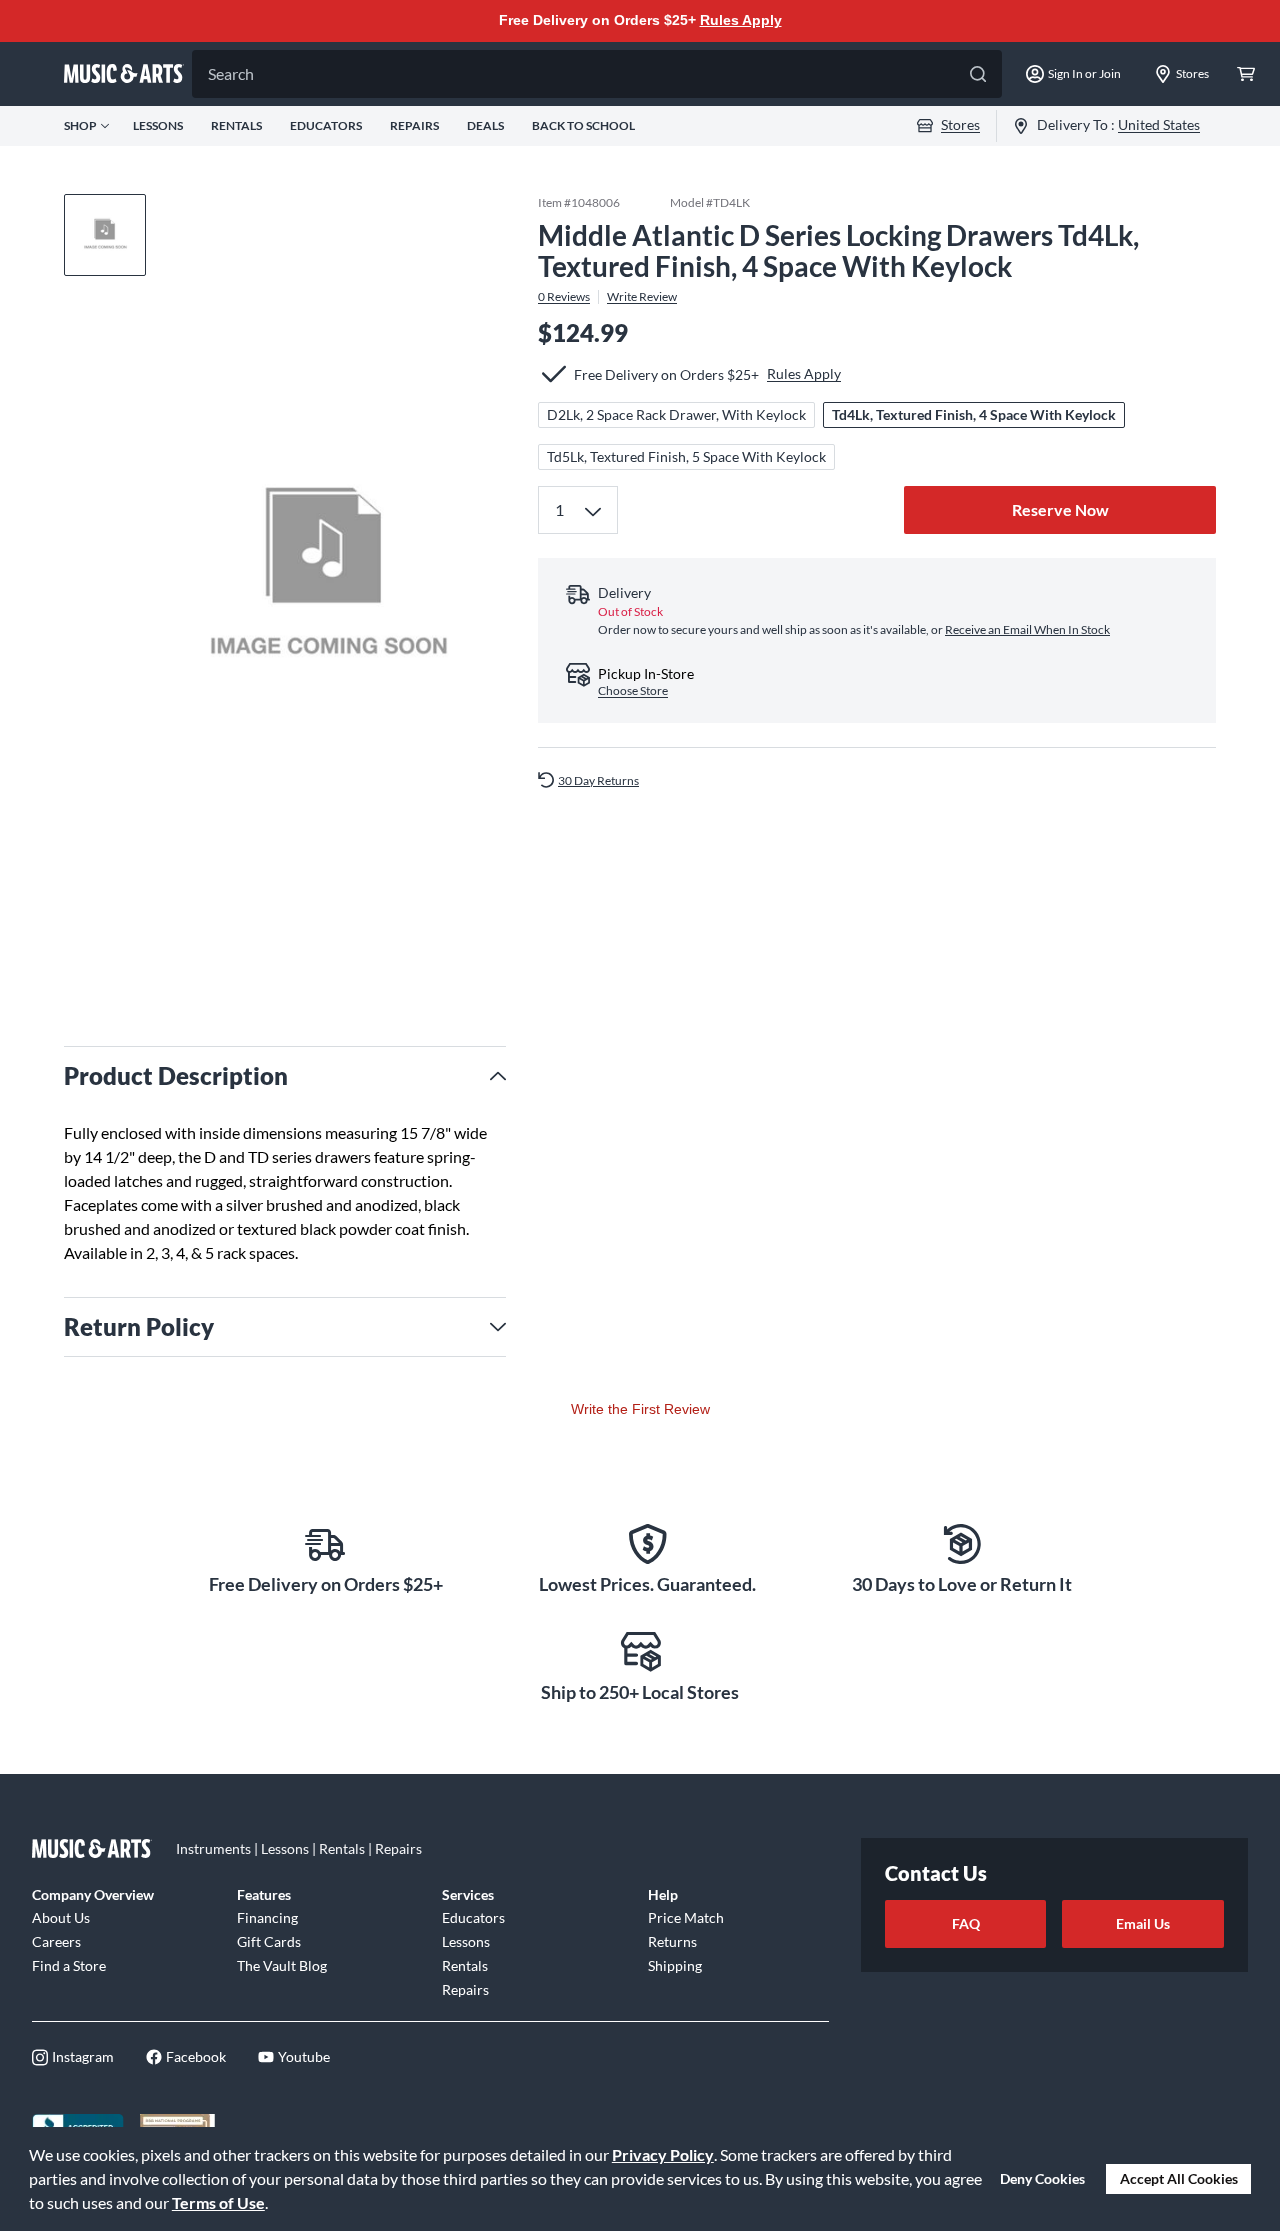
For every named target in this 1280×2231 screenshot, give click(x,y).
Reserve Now (1060, 509)
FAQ (966, 1923)
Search (231, 73)
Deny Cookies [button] (1042, 2178)
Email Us (1143, 1923)
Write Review (642, 296)
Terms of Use (218, 2202)
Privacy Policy (663, 2154)
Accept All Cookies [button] (1179, 2178)
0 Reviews (564, 296)
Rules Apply (741, 20)
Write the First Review (640, 1409)
